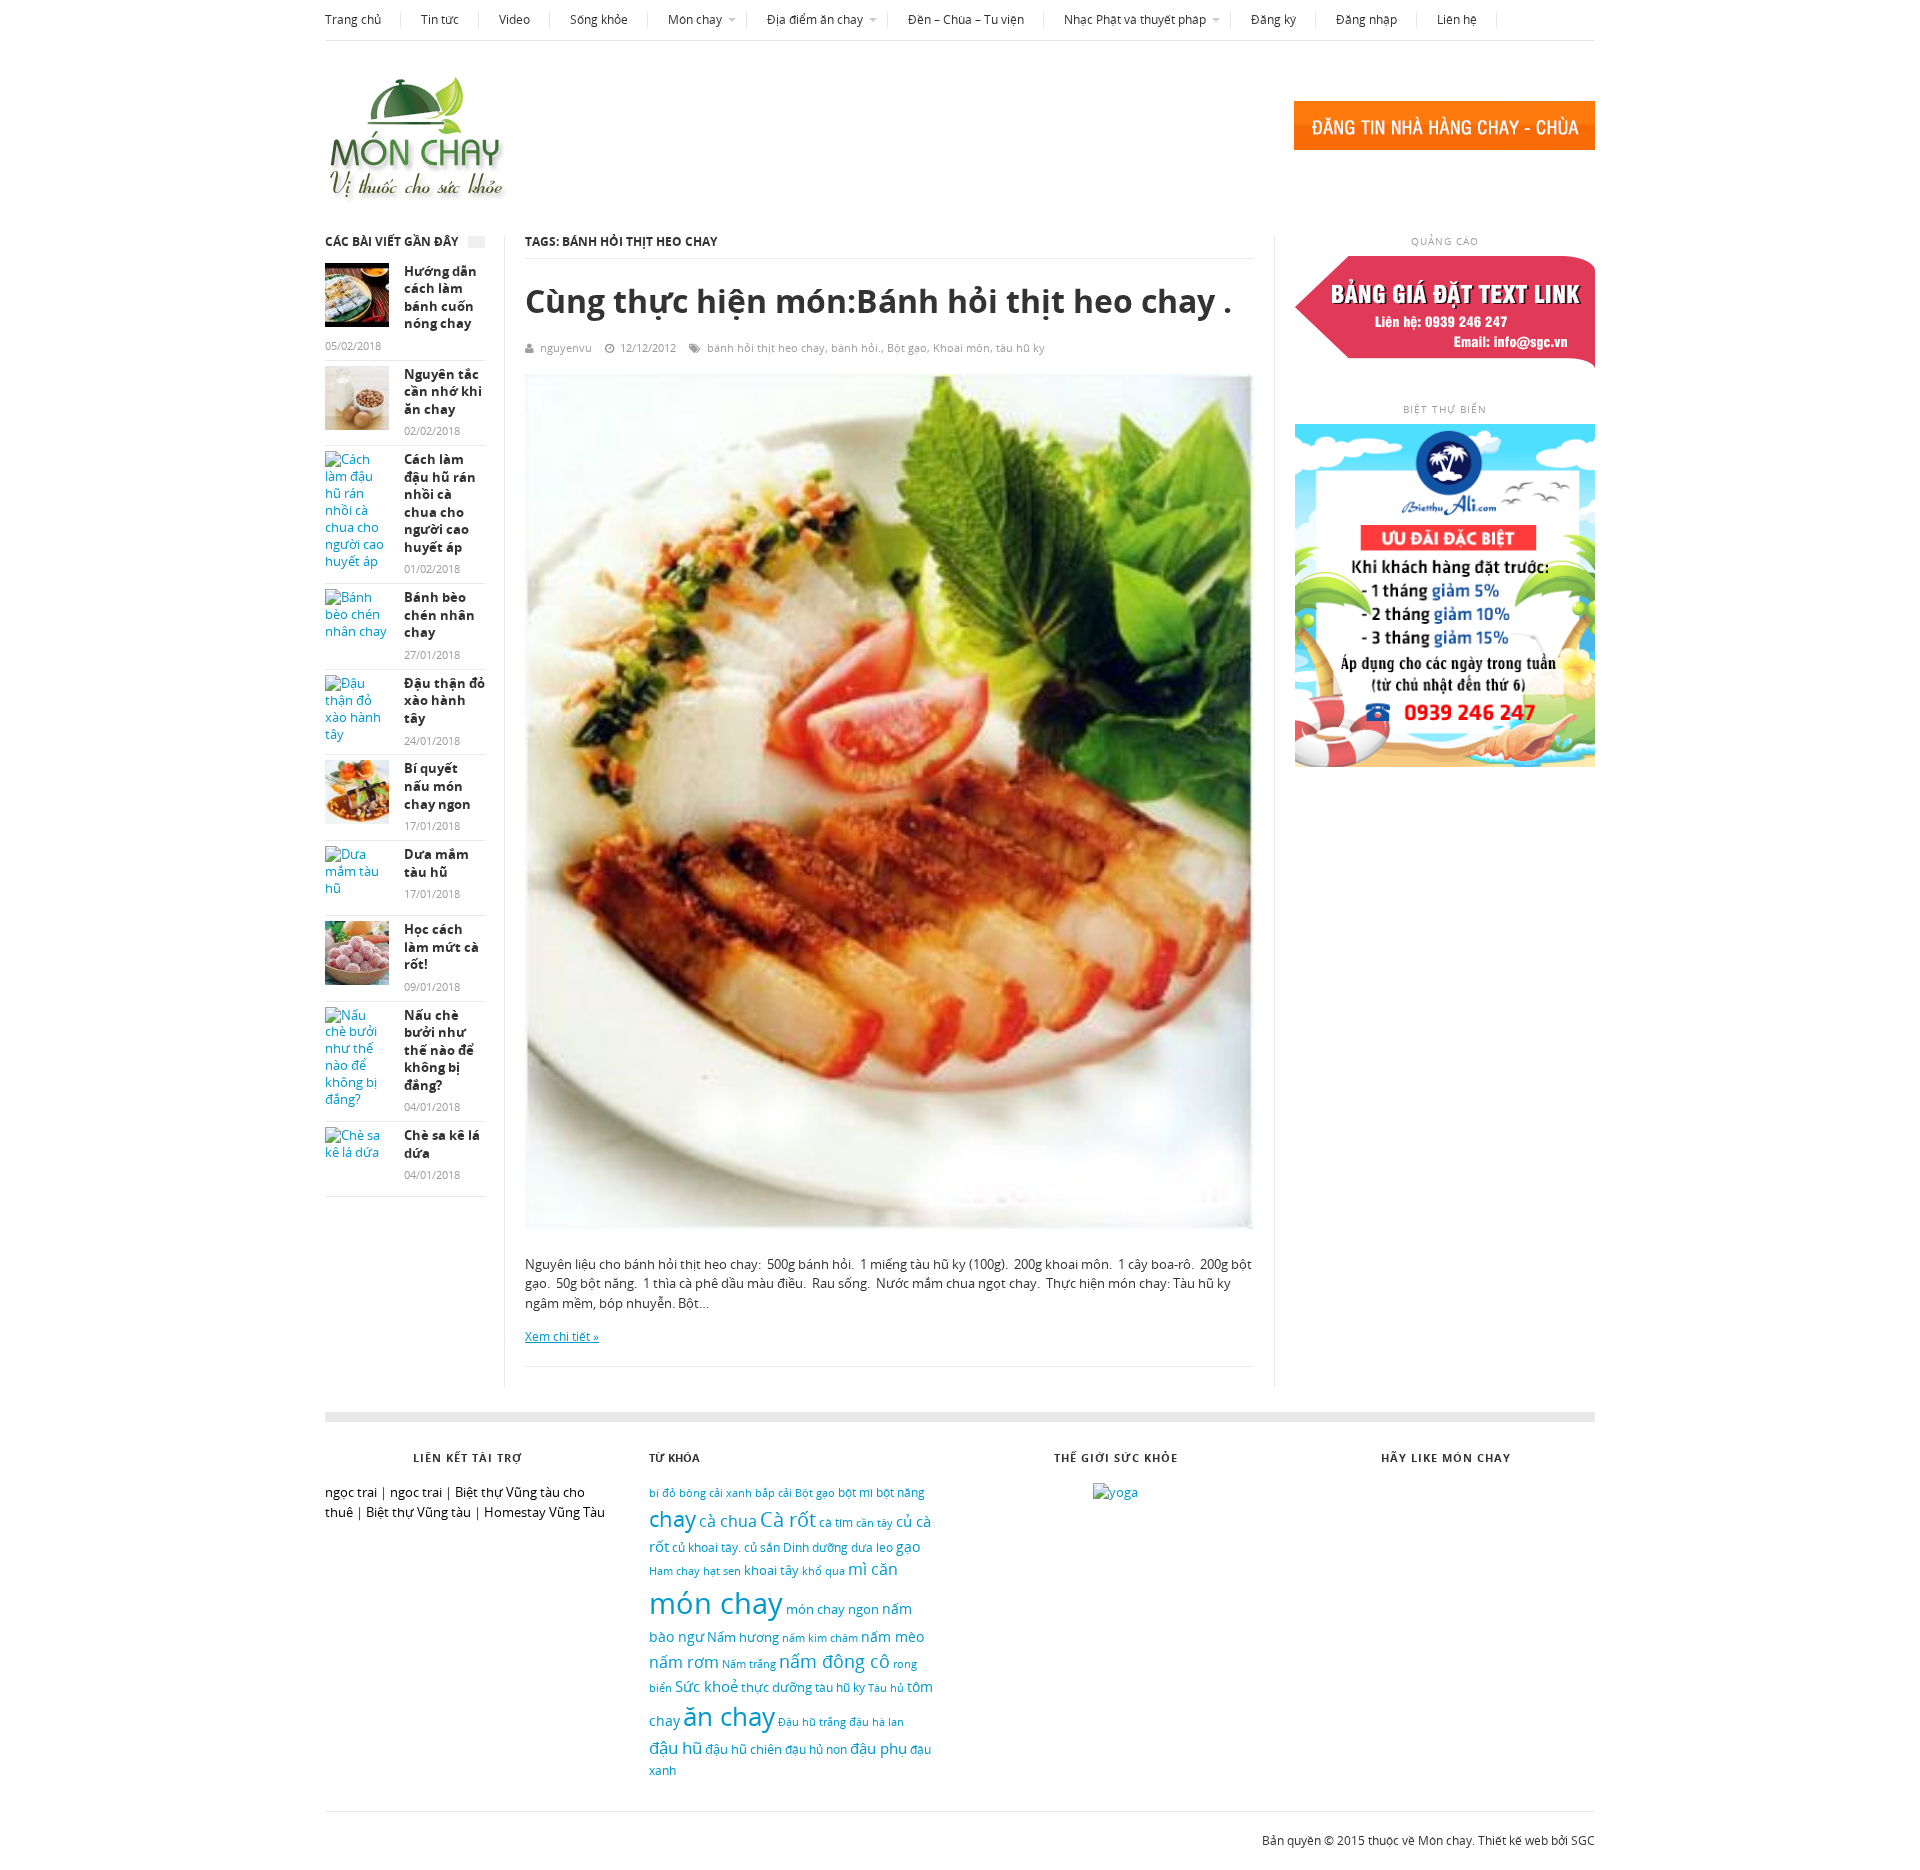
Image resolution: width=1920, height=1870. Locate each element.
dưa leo (872, 1547)
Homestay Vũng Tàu (544, 1512)
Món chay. (1446, 1840)
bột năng (900, 1492)
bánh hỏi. (856, 347)
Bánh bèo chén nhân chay (439, 615)
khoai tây (771, 1570)
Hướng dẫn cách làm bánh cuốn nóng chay (440, 298)
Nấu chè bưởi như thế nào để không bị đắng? (439, 1050)
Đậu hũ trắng (812, 1721)
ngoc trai (416, 1492)
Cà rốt (788, 1519)
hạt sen (722, 1570)
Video (514, 19)
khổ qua (823, 1571)
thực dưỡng (776, 1687)
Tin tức (440, 19)
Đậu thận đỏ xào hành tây (444, 701)
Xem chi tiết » (562, 1336)
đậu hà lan (876, 1721)
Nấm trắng (749, 1664)
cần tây (874, 1523)
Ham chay (674, 1570)
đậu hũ (675, 1747)
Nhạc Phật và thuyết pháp (1135, 19)
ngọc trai (351, 1492)
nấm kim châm (820, 1638)
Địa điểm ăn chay (815, 19)
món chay (716, 1603)
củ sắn (762, 1547)
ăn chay (729, 1716)
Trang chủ (353, 19)
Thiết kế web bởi (1523, 1840)
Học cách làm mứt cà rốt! (441, 947)
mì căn (873, 1569)
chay (672, 1518)
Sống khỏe (599, 19)
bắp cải (773, 1493)
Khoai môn (961, 347)
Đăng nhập (1366, 19)
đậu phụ (878, 1748)
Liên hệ (1457, 19)
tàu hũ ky (1020, 347)
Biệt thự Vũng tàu (418, 1512)
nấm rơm (684, 1662)
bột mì (855, 1492)
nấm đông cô (834, 1661)
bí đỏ (662, 1492)
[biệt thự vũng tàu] (1445, 762)
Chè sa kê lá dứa (442, 1144)
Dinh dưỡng (815, 1547)
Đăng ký (1273, 19)
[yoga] (1115, 1492)
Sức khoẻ (706, 1686)
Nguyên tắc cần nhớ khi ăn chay (443, 392)
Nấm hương (743, 1637)
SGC (1583, 1840)
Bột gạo (907, 347)
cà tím (836, 1522)
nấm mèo (892, 1636)
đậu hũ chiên (743, 1749)
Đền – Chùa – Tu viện (966, 19)
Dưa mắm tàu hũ (436, 863)
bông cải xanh (715, 1492)
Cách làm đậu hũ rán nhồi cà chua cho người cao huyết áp (440, 503)
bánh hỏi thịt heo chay (766, 347)
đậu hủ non (816, 1749)
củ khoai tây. (706, 1547)
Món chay (695, 19)
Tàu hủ (886, 1688)
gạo (908, 1546)
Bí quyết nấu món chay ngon (437, 786)
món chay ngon (832, 1609)
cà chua (728, 1521)
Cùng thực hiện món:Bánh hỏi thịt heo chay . (878, 300)
